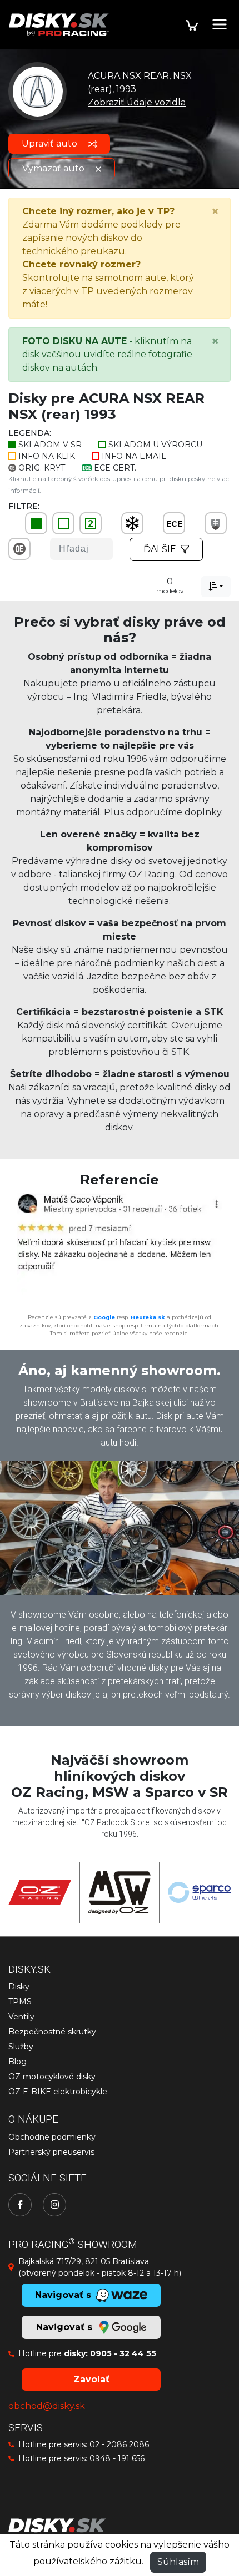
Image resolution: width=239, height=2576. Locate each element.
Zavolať (91, 2379)
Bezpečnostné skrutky (52, 2032)
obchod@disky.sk (47, 2406)
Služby (21, 2047)
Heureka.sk (148, 1317)
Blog (18, 2062)
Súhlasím (178, 2562)
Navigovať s (66, 2327)
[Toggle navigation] (220, 24)
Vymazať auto (54, 168)
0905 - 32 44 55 (123, 2353)
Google (104, 1317)
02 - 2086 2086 (119, 2444)
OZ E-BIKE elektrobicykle (58, 2092)
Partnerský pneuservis (51, 2152)
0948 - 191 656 (117, 2458)
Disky (19, 1987)
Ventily (21, 2017)
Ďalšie (160, 549)
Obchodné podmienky (52, 2137)
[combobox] (216, 587)
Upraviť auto (51, 143)
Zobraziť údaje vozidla (137, 102)
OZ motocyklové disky (52, 2077)
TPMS (20, 2002)
